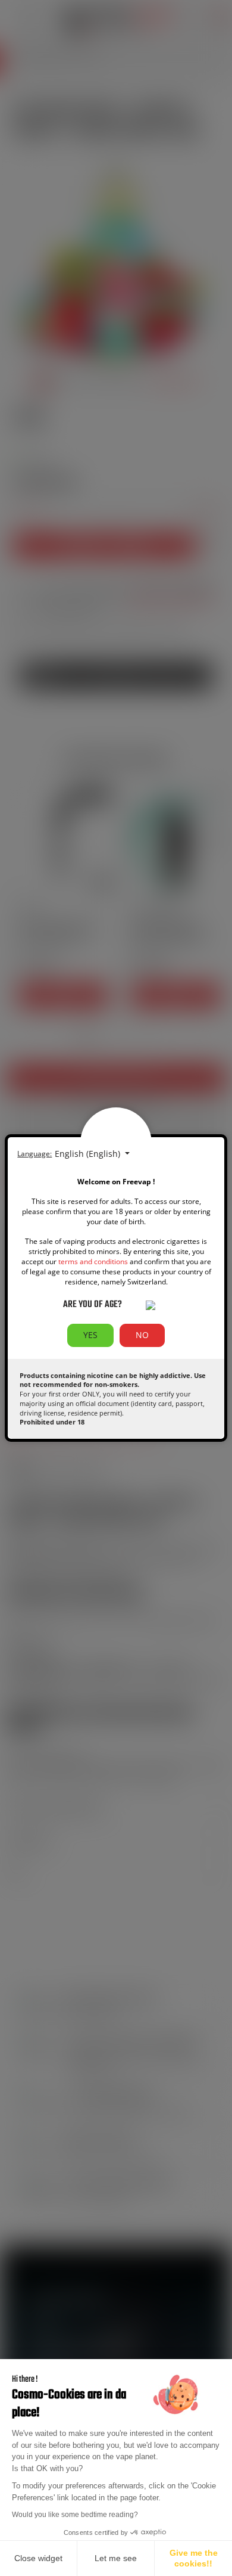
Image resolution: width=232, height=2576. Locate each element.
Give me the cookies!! (194, 2558)
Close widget (38, 2558)
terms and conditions (93, 1261)
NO (142, 1335)
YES (90, 1335)
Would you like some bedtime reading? (75, 2515)
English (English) (89, 1154)
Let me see (116, 2558)
